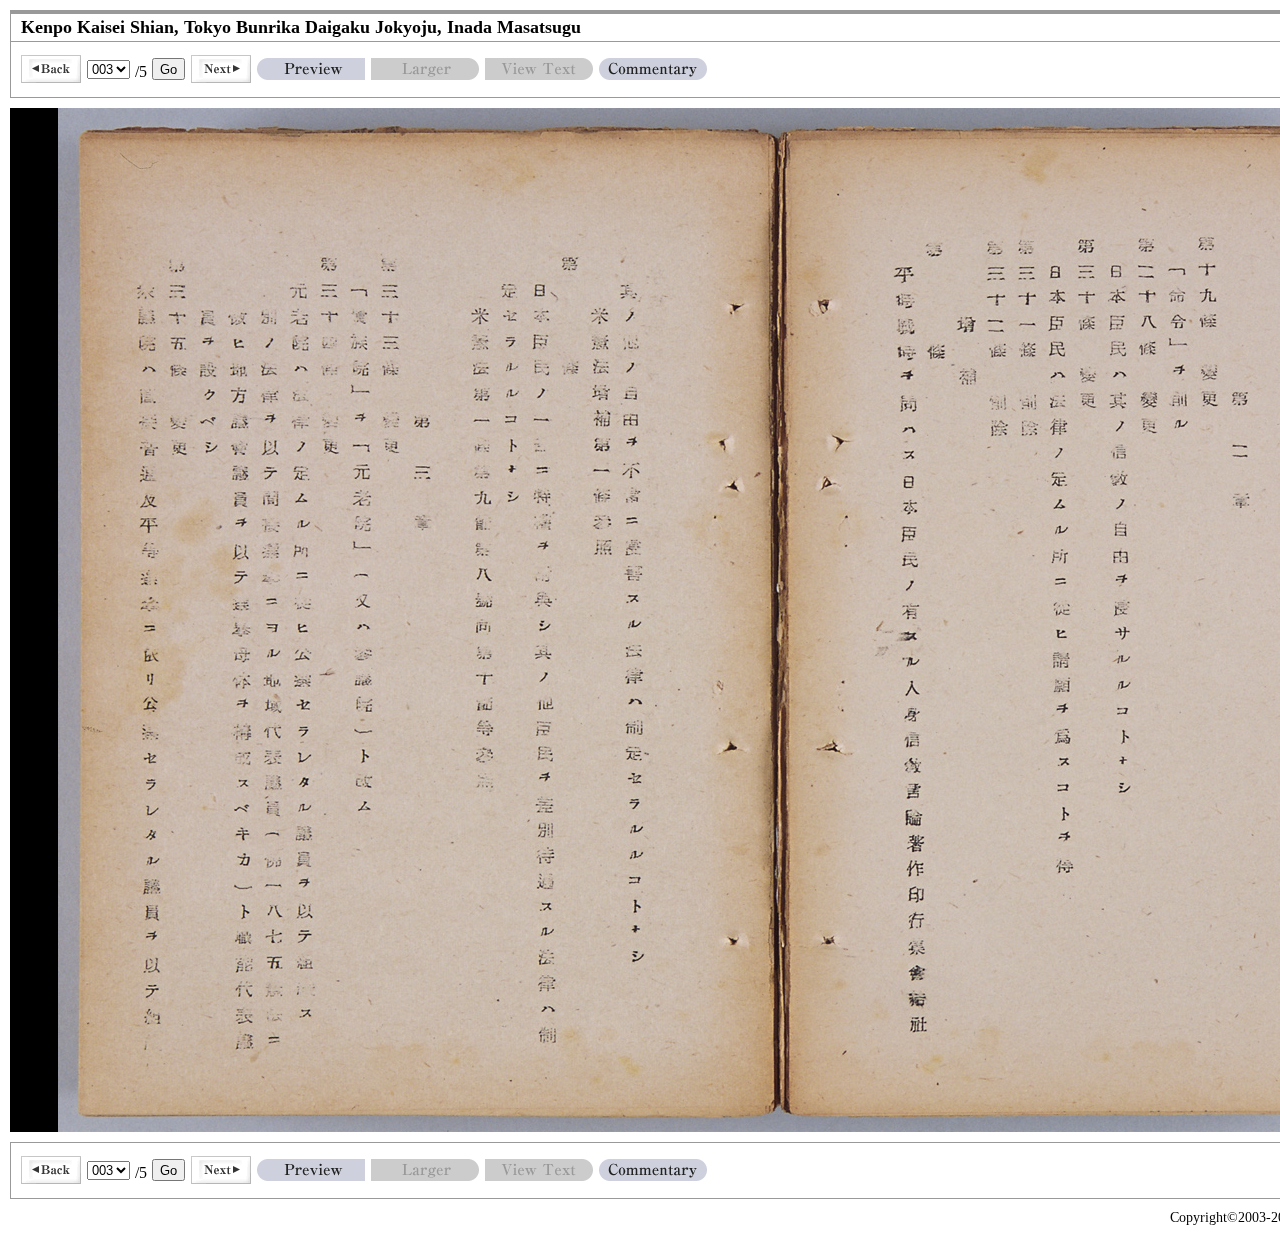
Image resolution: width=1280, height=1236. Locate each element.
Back (51, 69)
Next (221, 69)
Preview (311, 69)
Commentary (653, 69)
